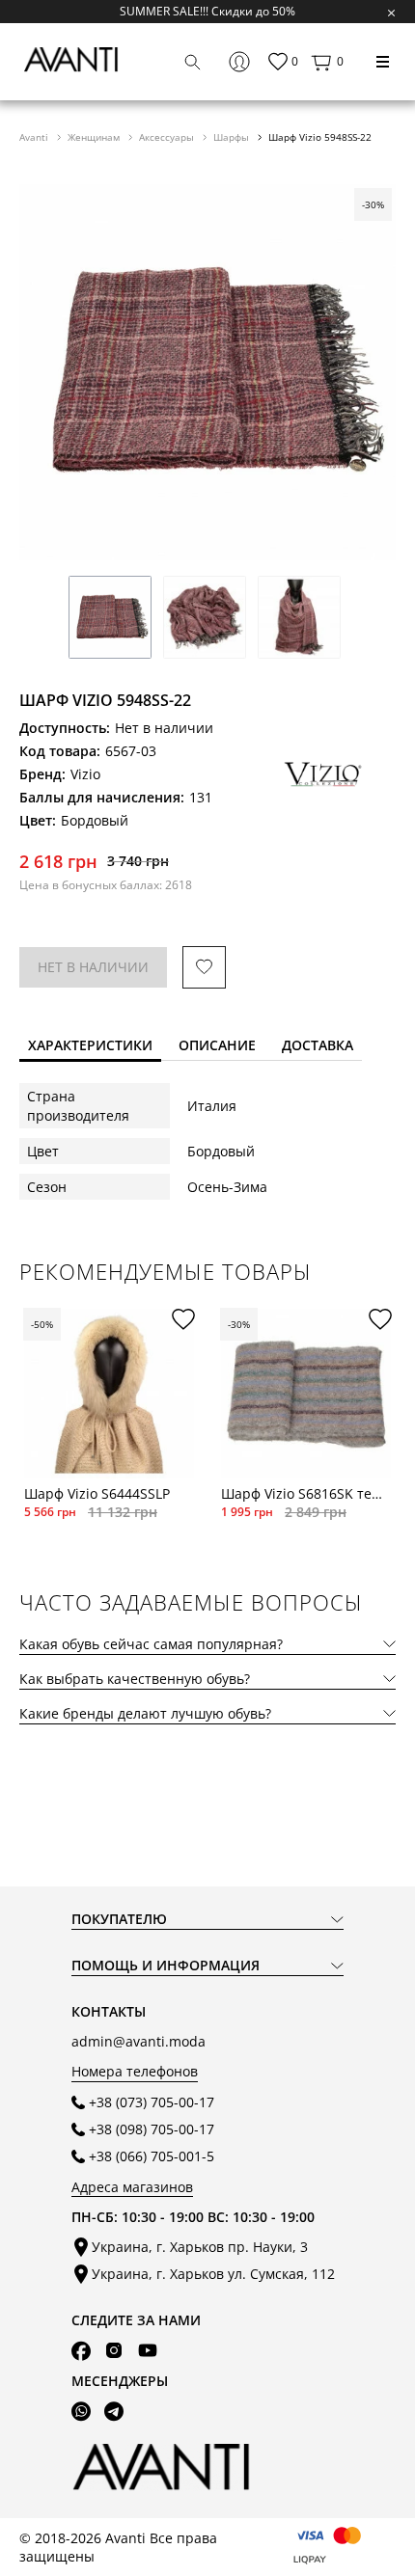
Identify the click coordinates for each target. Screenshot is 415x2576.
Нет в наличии (93, 967)
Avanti (35, 137)
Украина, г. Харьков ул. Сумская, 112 (213, 2274)
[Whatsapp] (81, 2411)
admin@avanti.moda (138, 2041)
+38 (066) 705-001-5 (152, 2156)
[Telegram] (114, 2411)
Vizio (85, 774)
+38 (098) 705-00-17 (152, 2129)
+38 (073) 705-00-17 (152, 2102)
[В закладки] (204, 968)
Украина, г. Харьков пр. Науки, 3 (200, 2247)
